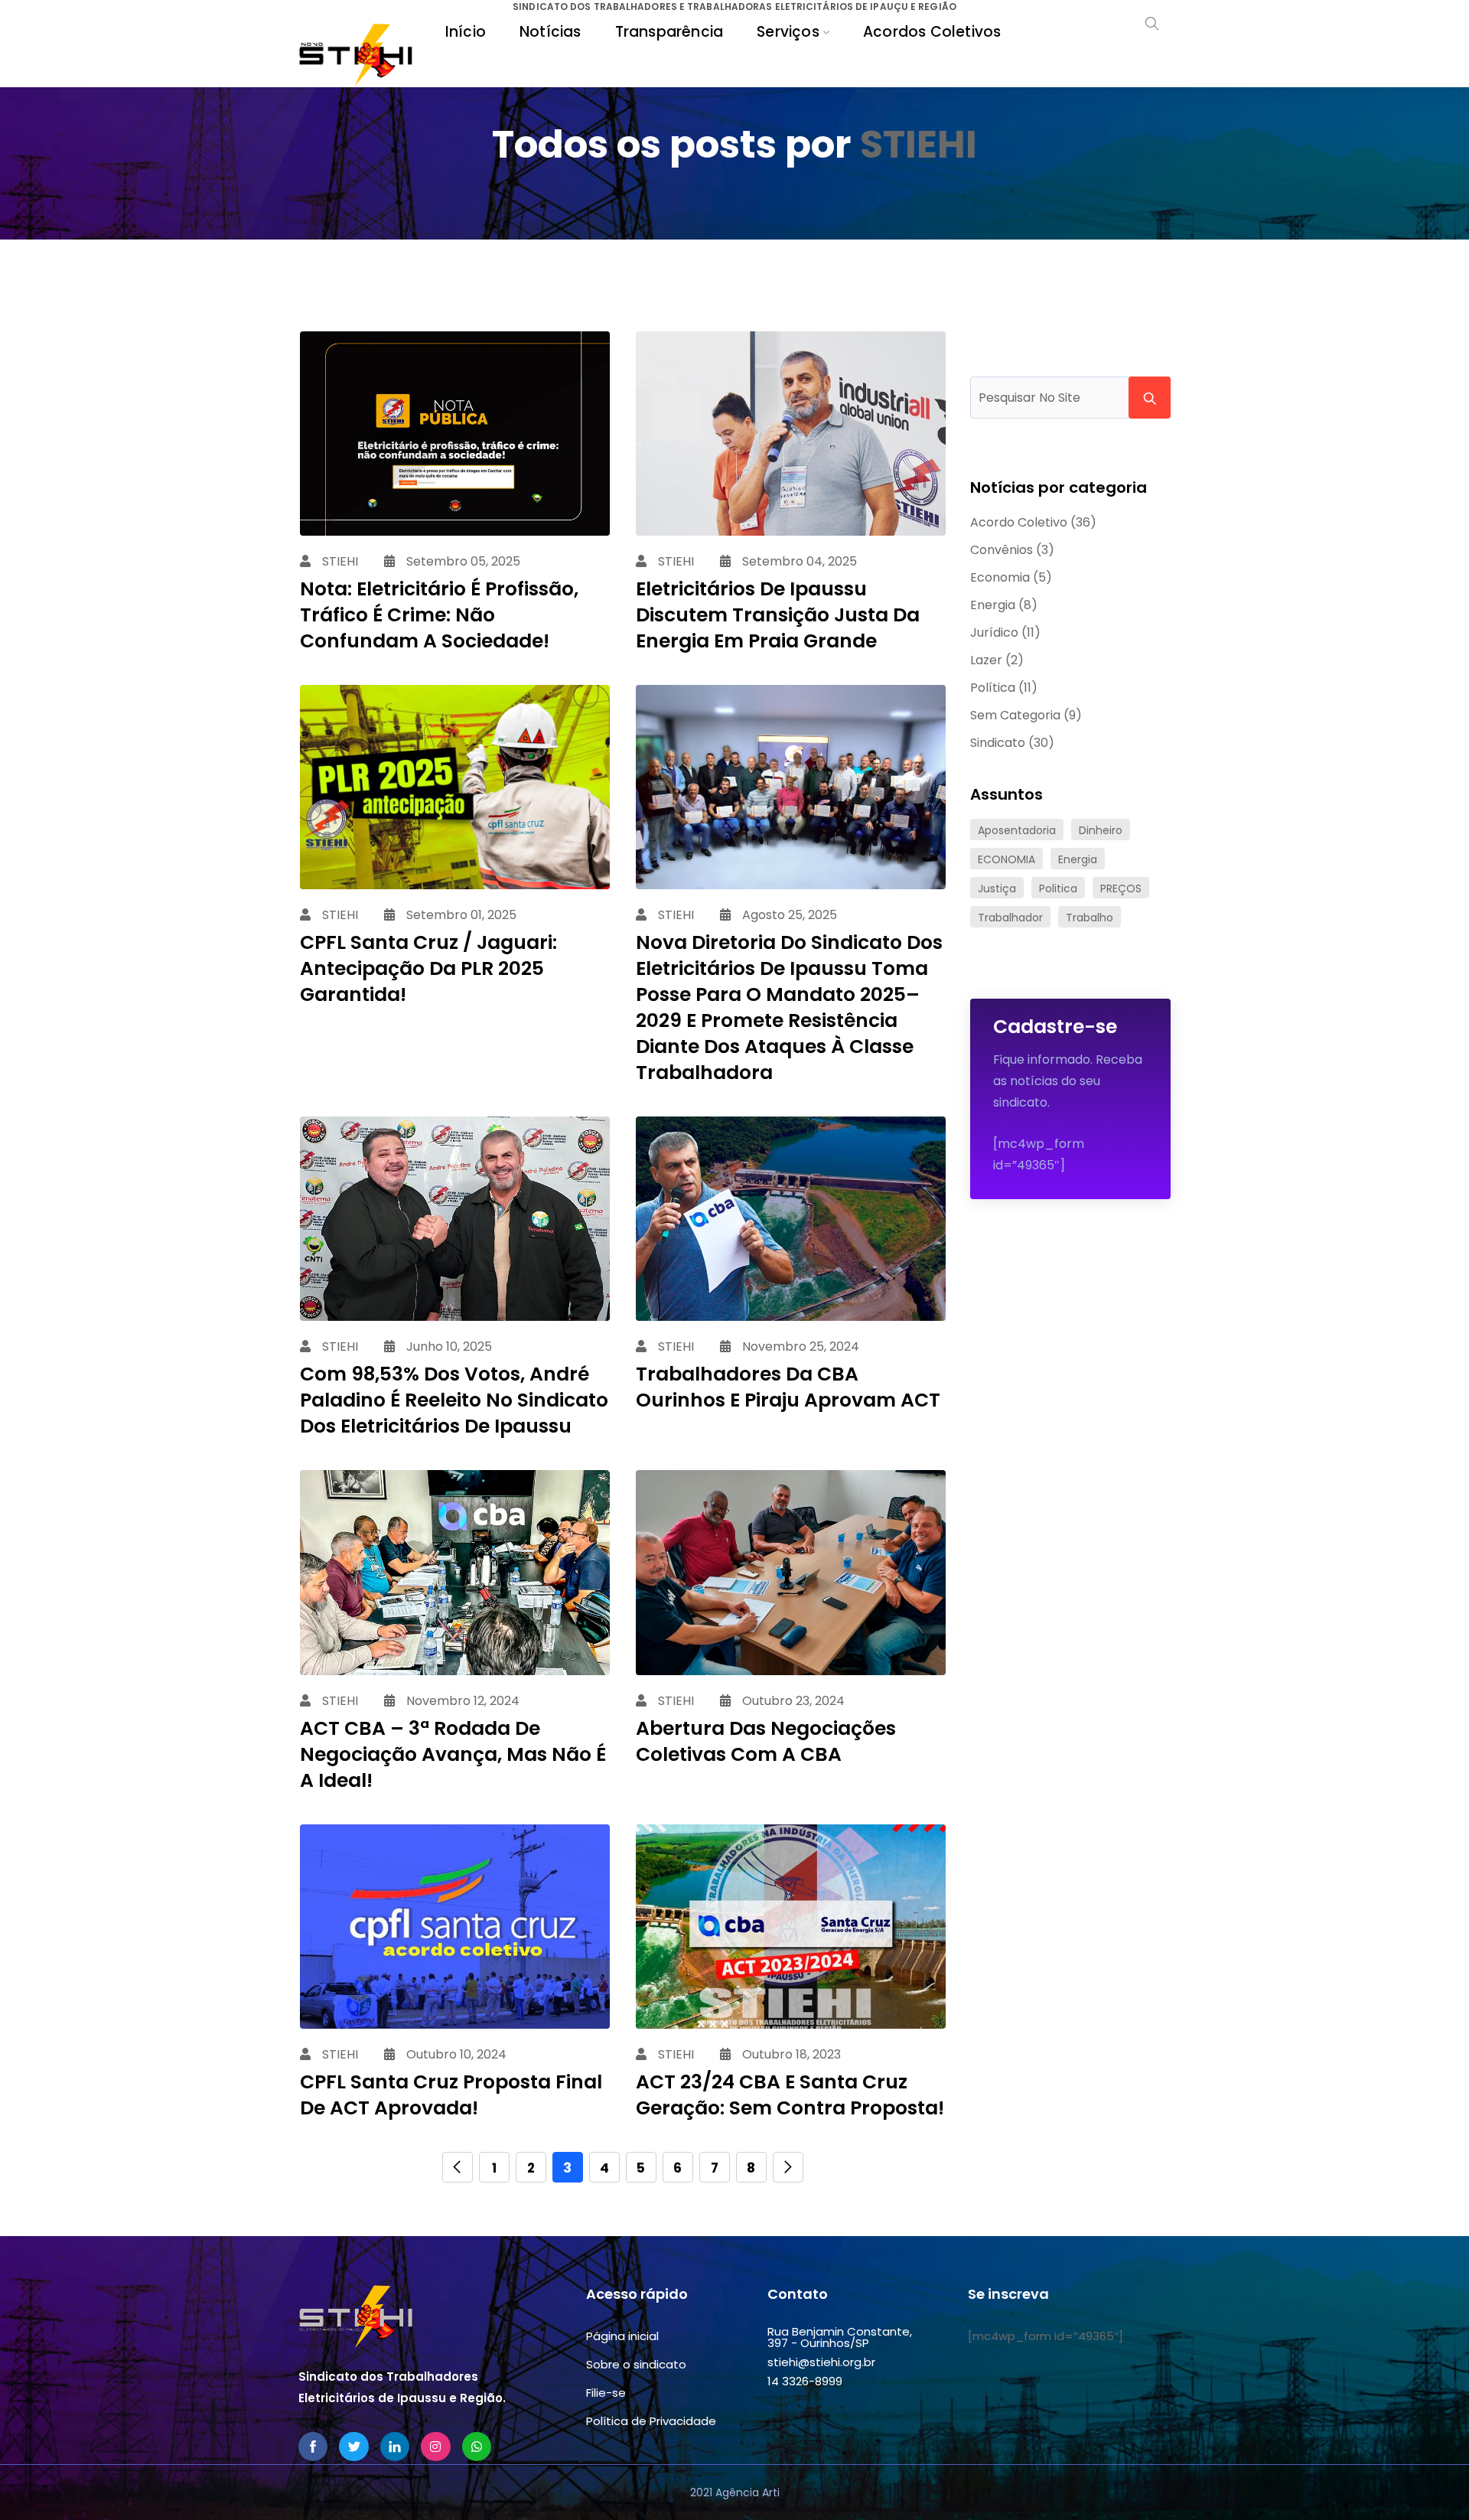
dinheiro (1101, 830)
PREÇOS (1121, 888)
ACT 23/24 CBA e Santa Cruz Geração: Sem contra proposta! (790, 2095)
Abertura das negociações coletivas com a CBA (766, 1741)
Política (993, 688)
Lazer (986, 660)
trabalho (1090, 918)
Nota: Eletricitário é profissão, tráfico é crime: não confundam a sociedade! (439, 615)
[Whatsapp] (477, 2447)
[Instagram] (435, 2447)
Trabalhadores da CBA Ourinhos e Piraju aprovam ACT (788, 1387)
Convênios (1002, 550)
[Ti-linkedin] (395, 2447)
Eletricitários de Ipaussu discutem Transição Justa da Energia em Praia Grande (778, 615)
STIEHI (919, 144)
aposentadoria (1017, 830)
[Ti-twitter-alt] (353, 2447)
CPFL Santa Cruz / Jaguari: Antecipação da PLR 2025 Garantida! (428, 968)
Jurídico (994, 632)
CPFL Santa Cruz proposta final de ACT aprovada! (451, 2095)
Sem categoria (1015, 715)
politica (1058, 888)
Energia (993, 605)
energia (1078, 859)
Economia (1000, 577)
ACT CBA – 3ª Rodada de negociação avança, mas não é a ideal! (453, 1754)
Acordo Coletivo (1019, 522)
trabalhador (1010, 918)
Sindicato (998, 743)
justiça (997, 888)
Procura (1150, 398)
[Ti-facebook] (313, 2447)
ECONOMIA (1006, 859)
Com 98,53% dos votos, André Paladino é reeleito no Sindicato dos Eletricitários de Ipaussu (454, 1400)
